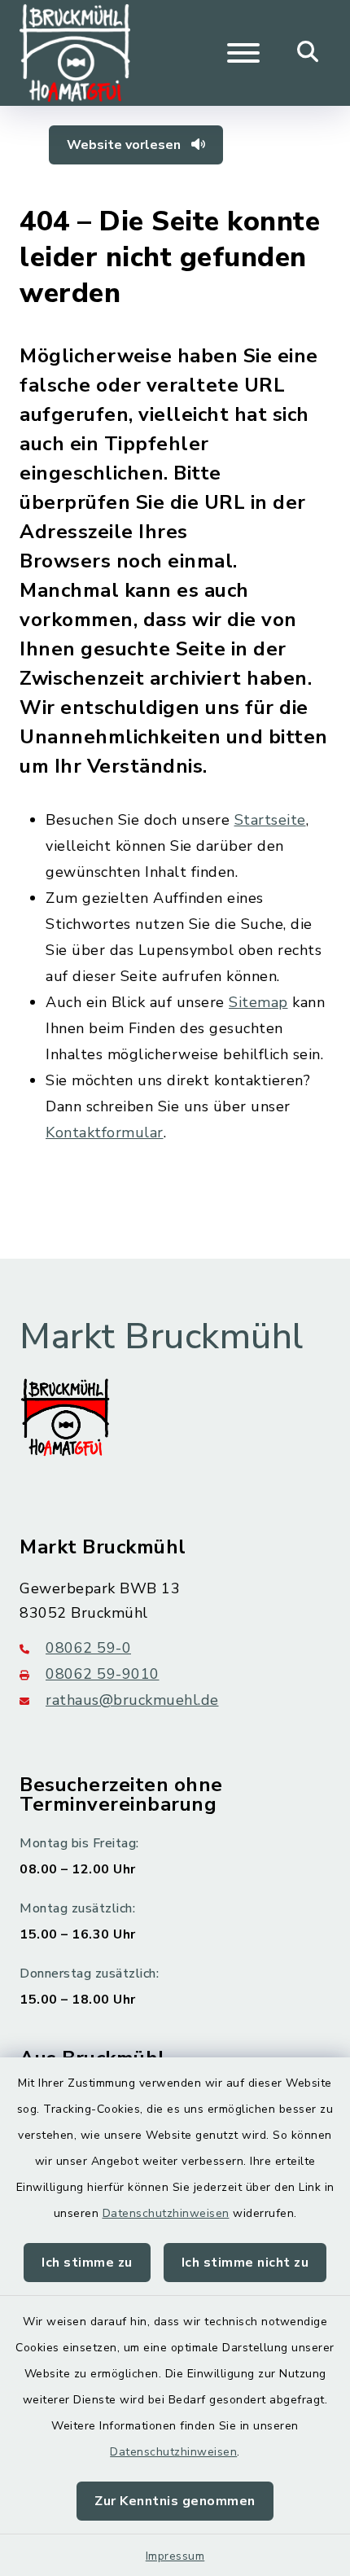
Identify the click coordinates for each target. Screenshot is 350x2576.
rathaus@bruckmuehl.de (132, 1700)
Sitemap (258, 1002)
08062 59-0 (88, 1648)
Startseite (270, 820)
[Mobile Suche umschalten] (308, 53)
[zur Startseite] (75, 53)
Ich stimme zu (87, 2263)
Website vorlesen (125, 145)
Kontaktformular (105, 1132)
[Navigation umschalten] (243, 53)
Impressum (175, 2556)
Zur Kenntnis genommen (175, 2501)
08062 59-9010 (103, 1674)
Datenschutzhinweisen (166, 2213)
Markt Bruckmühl (162, 1337)
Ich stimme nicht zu (245, 2263)
